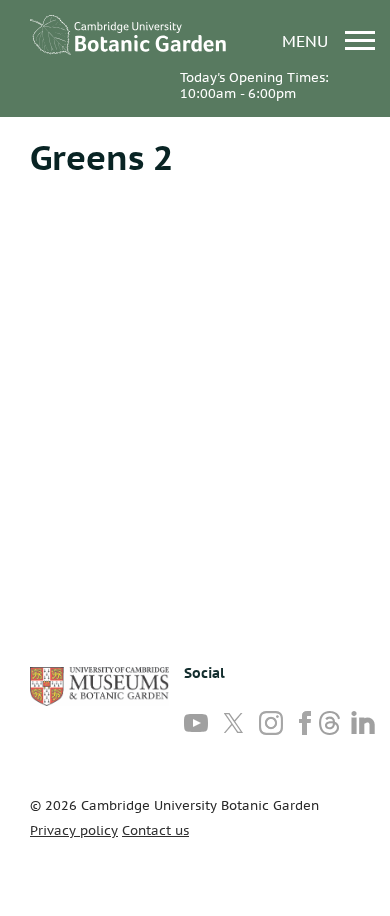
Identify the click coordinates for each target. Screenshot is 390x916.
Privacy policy (74, 830)
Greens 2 (101, 157)
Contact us (155, 830)
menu (307, 40)
